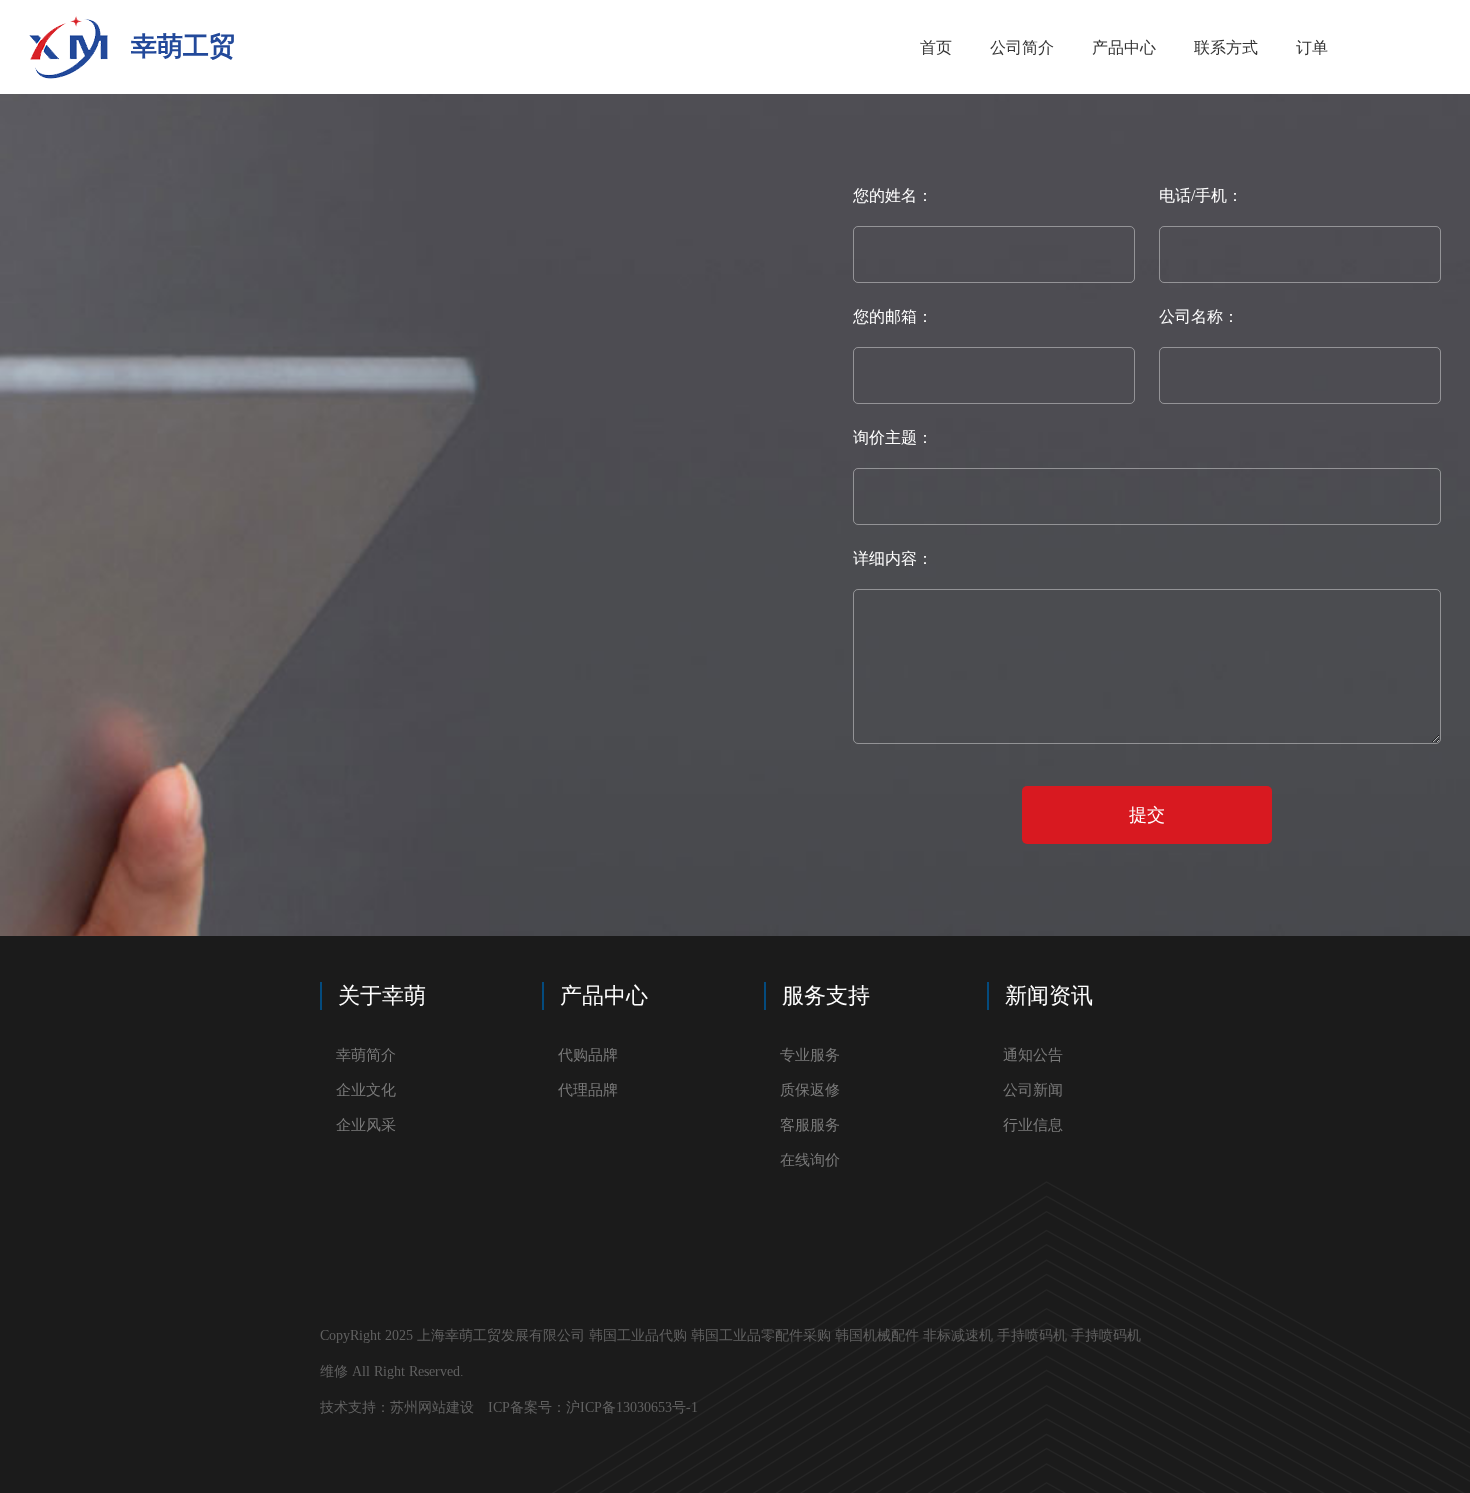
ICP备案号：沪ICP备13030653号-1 (595, 1407)
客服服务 (810, 1125)
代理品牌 (588, 1090)
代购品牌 (588, 1055)
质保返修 (810, 1090)
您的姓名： (893, 195)
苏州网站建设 (432, 1407)
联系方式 (1226, 47)
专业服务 (810, 1055)
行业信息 (1033, 1125)
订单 (1312, 47)
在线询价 (810, 1160)
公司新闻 (1033, 1090)
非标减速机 (958, 1335)
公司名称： (1199, 316)
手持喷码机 (1032, 1335)
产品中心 (1124, 47)
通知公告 (1033, 1055)
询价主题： (893, 437)
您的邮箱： (893, 316)
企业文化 (366, 1090)
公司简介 (1022, 47)
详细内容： (893, 558)
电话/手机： (1201, 195)
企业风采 (366, 1125)
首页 (936, 47)
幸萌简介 (366, 1055)
